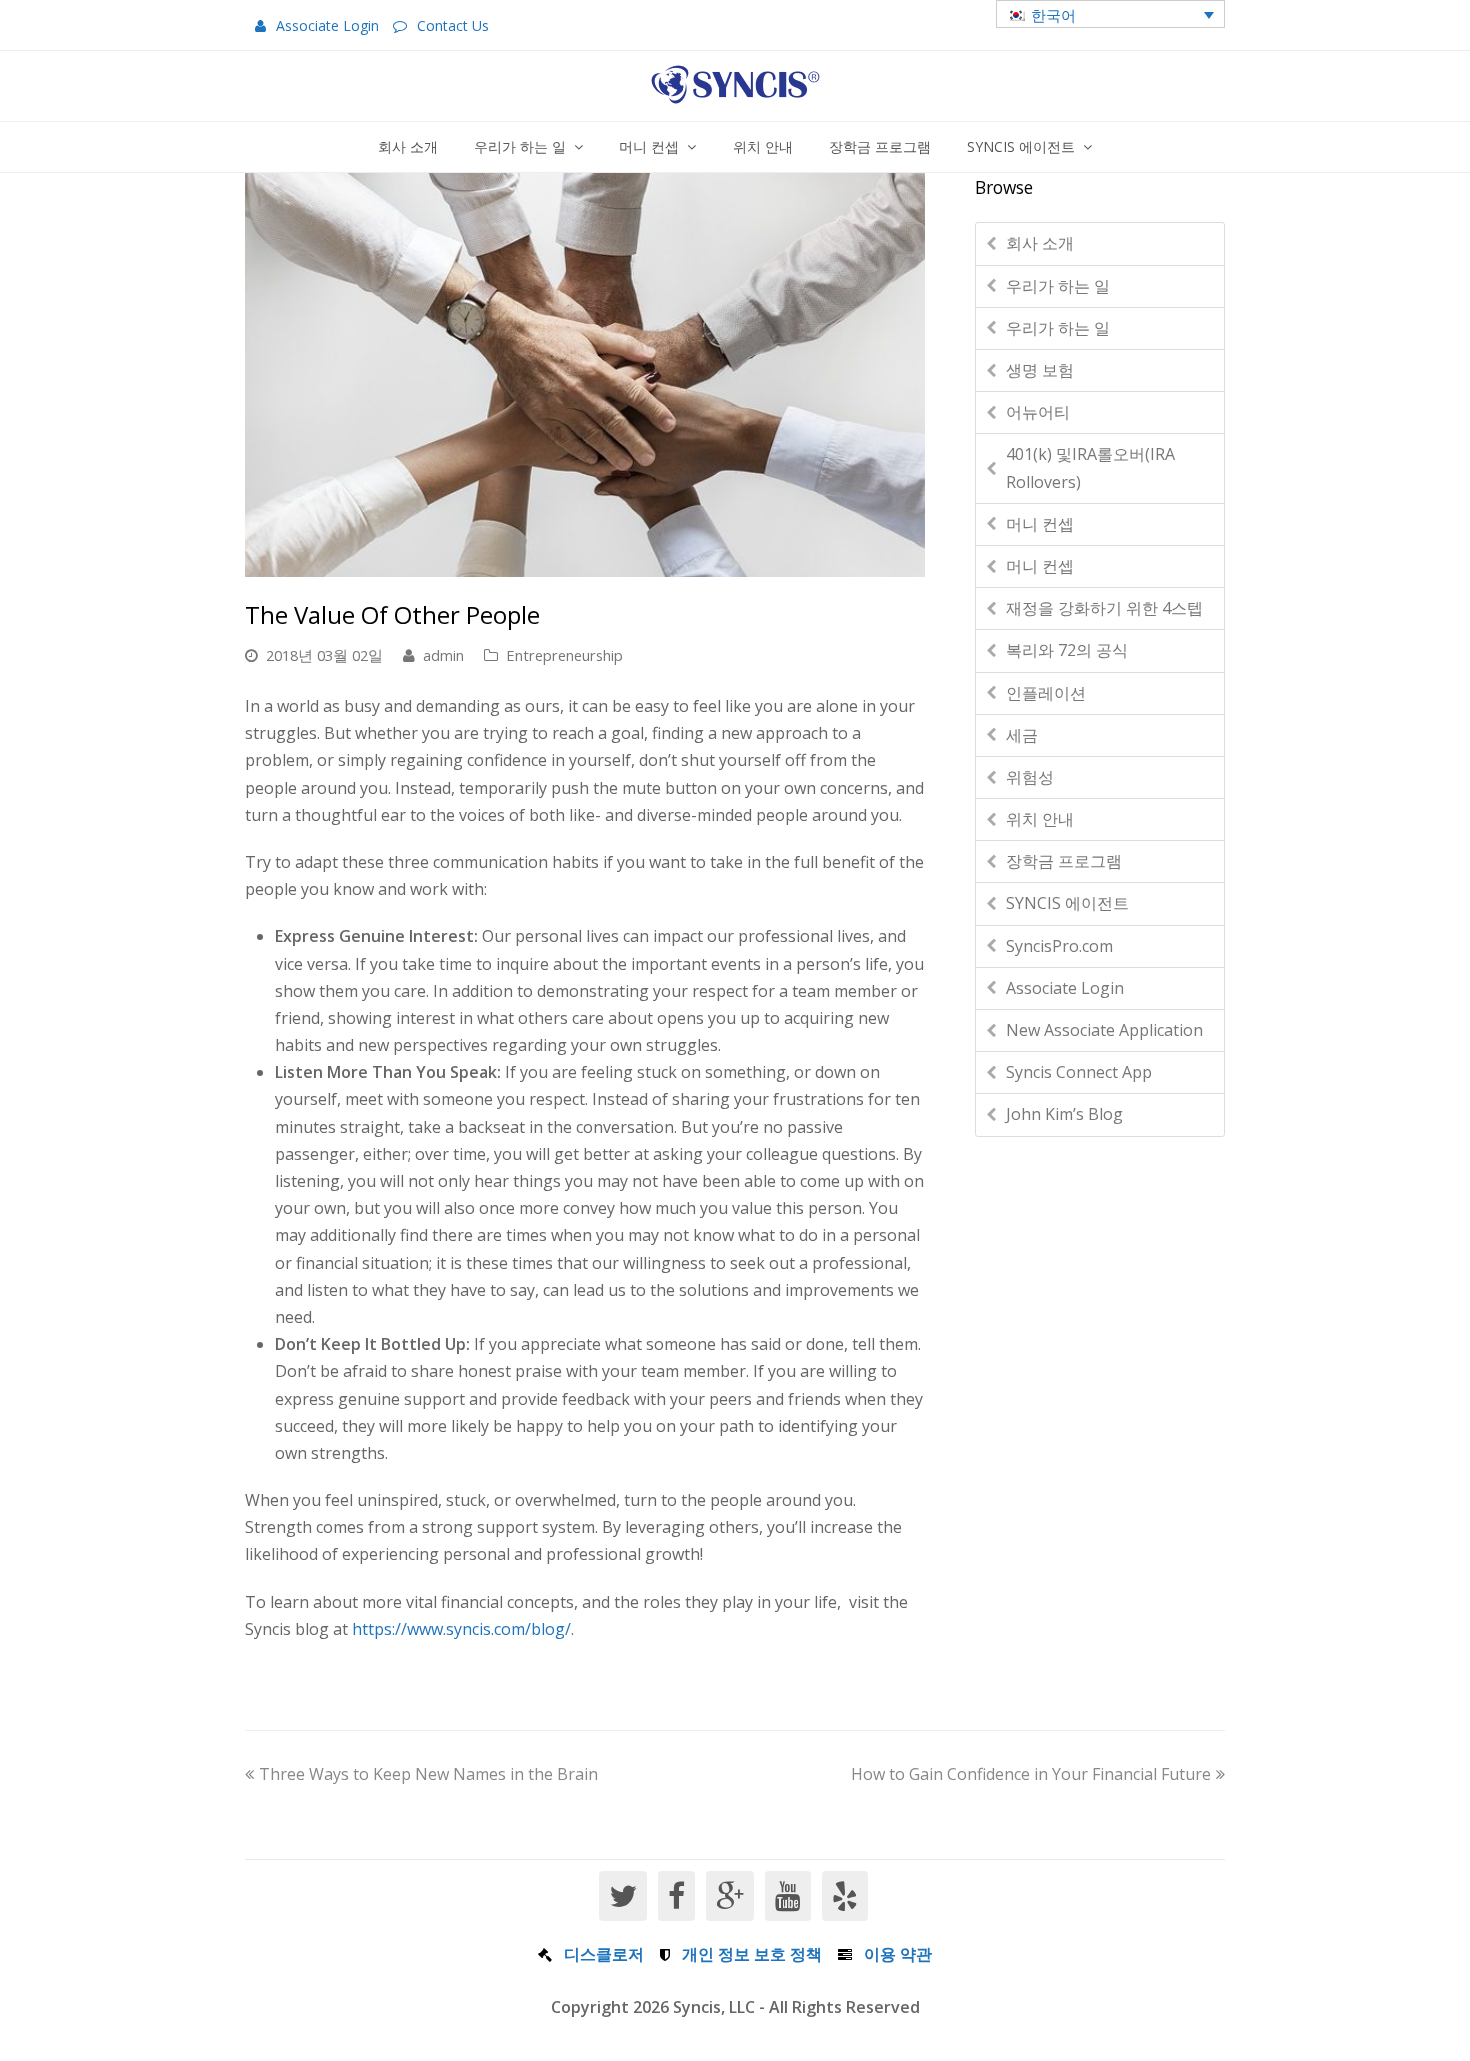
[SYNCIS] (735, 84)
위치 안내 (1040, 819)
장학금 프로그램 (1064, 861)
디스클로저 (604, 1954)
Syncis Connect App (1079, 1072)
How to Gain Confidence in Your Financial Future (1031, 1774)
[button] (1110, 14)
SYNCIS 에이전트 (1067, 903)
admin (443, 655)
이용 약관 (898, 1954)
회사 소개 (1040, 243)
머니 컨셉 (1040, 524)
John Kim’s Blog (1064, 1114)
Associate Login (327, 25)
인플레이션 (1046, 693)
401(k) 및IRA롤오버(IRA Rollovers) (1090, 467)
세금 (1022, 735)
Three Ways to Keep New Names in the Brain (428, 1774)
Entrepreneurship (564, 655)
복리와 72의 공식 (1067, 650)
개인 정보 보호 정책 (752, 1954)
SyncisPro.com (1059, 946)
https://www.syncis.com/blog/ (461, 1629)
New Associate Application (1104, 1030)
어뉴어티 (1038, 412)
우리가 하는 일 (1058, 286)
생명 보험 (1040, 370)
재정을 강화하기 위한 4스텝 (1104, 608)
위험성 (1030, 777)
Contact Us (453, 25)
